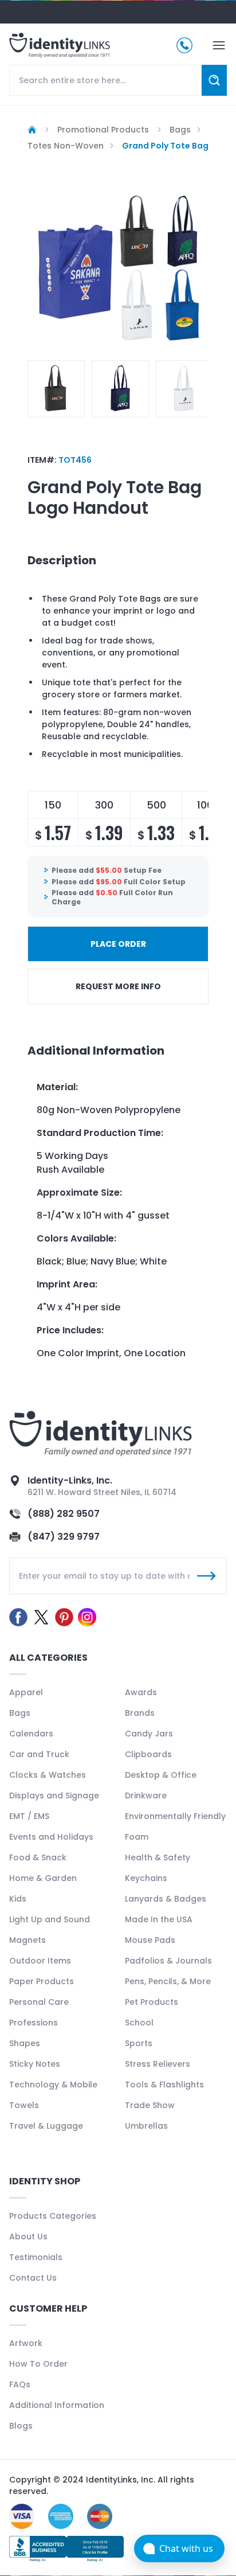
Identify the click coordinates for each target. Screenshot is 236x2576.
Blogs (21, 2426)
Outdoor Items (40, 1961)
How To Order (38, 2364)
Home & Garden (43, 1878)
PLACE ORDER (118, 944)
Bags (20, 1713)
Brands (140, 1713)
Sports (139, 2043)
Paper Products (42, 1981)
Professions (34, 2023)
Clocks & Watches (48, 1775)
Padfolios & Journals (168, 1961)
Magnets (27, 1940)
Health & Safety (158, 1857)
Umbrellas (146, 2126)
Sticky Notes (35, 2064)
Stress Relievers (158, 2064)
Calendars (31, 1734)
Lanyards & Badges (166, 1899)
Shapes (25, 2043)
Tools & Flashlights (164, 2085)
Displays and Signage (54, 1796)
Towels (24, 2105)
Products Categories (53, 2216)
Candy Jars (149, 1734)
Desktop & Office (161, 1775)
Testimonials (36, 2257)
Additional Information (57, 2405)
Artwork (26, 2343)
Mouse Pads (150, 1940)
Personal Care (39, 2002)
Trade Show (150, 2105)
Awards (141, 1692)
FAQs (20, 2384)
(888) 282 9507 (64, 1514)
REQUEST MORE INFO (118, 986)
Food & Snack (38, 1857)
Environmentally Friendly (175, 1816)
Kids (18, 1899)
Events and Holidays (51, 1837)
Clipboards (148, 1754)
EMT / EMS (29, 1816)
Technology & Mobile (53, 2085)
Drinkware (146, 1796)
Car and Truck (39, 1754)
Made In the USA (159, 1919)
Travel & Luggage (46, 2126)
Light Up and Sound (50, 1919)
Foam (137, 1837)
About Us (28, 2237)
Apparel (26, 1692)
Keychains (146, 1878)
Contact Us (33, 2278)
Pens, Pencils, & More (168, 1981)
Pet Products (152, 2002)
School (139, 2023)
